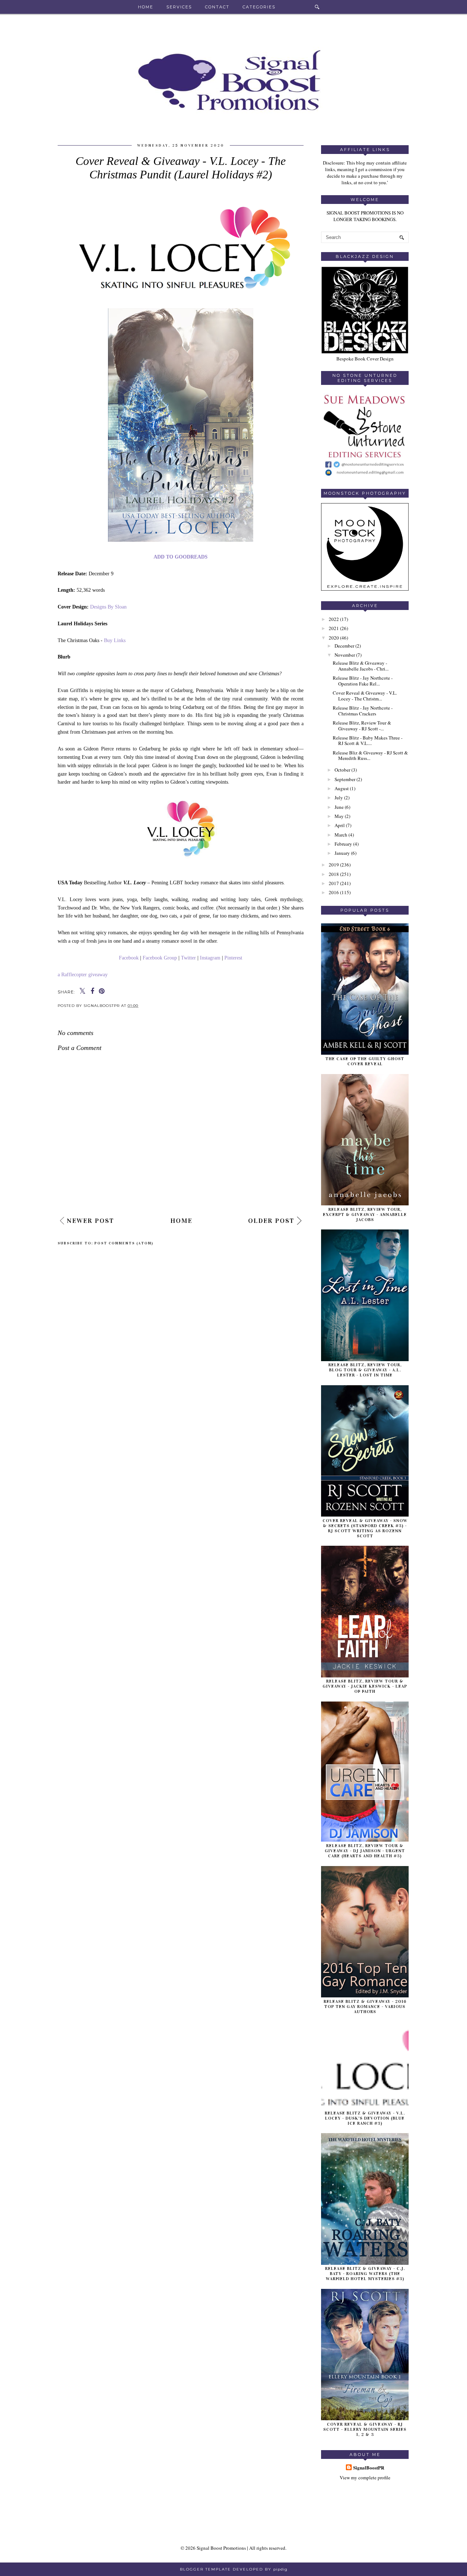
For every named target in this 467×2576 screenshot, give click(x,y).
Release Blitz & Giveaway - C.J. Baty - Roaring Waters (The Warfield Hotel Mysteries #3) (365, 2274)
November (345, 655)
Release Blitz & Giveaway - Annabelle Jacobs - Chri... (361, 666)
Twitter (188, 958)
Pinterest (233, 958)
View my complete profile (365, 2477)
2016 (334, 892)
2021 (334, 628)
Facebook (129, 958)
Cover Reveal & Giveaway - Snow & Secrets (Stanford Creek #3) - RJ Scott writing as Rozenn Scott (365, 1528)
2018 (334, 874)
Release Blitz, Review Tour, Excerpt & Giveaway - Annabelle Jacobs (365, 1214)
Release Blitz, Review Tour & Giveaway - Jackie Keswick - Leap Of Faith (365, 1686)
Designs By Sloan (108, 607)
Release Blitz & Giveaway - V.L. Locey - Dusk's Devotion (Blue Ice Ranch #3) (365, 2118)
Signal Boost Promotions (221, 2548)
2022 (334, 619)
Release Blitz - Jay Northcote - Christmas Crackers (363, 711)
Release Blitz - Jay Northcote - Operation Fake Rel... (363, 681)
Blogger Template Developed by (234, 2569)
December (344, 646)
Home (146, 7)
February (343, 844)
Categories (259, 7)
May (339, 816)
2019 (334, 865)
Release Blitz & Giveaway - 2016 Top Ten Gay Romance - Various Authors (365, 2007)
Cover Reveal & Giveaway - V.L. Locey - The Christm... (365, 696)
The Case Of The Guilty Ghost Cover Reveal (365, 1061)
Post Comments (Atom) (124, 1243)
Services (179, 7)
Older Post (271, 1221)
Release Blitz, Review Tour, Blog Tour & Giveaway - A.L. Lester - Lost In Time (365, 1370)
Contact (217, 7)
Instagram (210, 958)
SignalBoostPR (369, 2468)
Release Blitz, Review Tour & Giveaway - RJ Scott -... (362, 726)
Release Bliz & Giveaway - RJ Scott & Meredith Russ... (370, 756)
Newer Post (90, 1221)
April (340, 825)
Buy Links (115, 640)
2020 (334, 638)
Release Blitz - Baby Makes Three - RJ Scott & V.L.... (368, 741)
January (342, 853)
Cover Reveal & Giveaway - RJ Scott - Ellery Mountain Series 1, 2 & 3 (365, 2429)
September (345, 779)
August (342, 788)
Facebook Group (160, 958)
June (339, 807)
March (341, 835)
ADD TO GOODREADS (181, 557)
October (342, 770)
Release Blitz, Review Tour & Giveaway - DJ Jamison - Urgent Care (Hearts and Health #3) (365, 1851)
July (339, 797)
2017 (334, 883)
